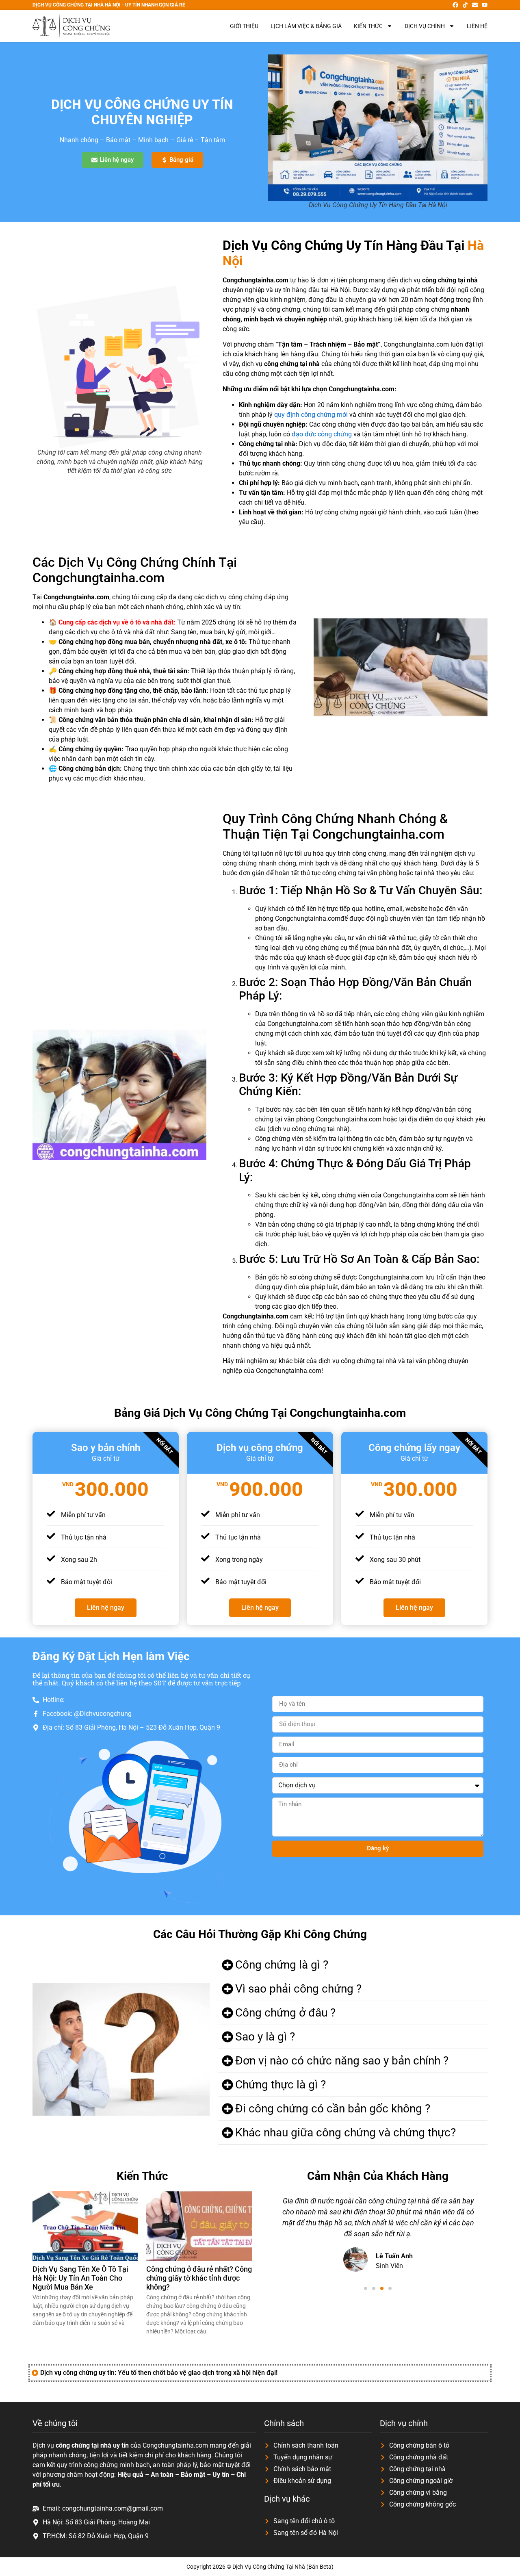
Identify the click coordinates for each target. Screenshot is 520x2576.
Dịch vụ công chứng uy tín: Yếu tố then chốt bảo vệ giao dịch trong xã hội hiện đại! (159, 2373)
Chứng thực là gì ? (281, 2085)
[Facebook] (455, 5)
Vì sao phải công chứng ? (298, 1989)
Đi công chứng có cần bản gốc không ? (333, 2109)
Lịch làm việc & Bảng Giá (306, 26)
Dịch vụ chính (425, 26)
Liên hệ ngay (106, 1608)
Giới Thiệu (244, 26)
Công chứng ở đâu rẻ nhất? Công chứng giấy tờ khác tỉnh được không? (199, 2278)
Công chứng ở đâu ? (285, 2013)
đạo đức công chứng (322, 434)
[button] (353, 1965)
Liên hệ (477, 26)
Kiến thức (368, 26)
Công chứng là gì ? (282, 1965)
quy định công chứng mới (311, 415)
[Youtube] (485, 5)
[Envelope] (475, 5)
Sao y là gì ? (265, 2037)
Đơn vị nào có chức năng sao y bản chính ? (342, 2061)
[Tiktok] (465, 5)
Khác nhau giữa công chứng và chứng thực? (346, 2133)
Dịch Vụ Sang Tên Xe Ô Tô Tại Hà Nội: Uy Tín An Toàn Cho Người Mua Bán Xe (80, 2278)
